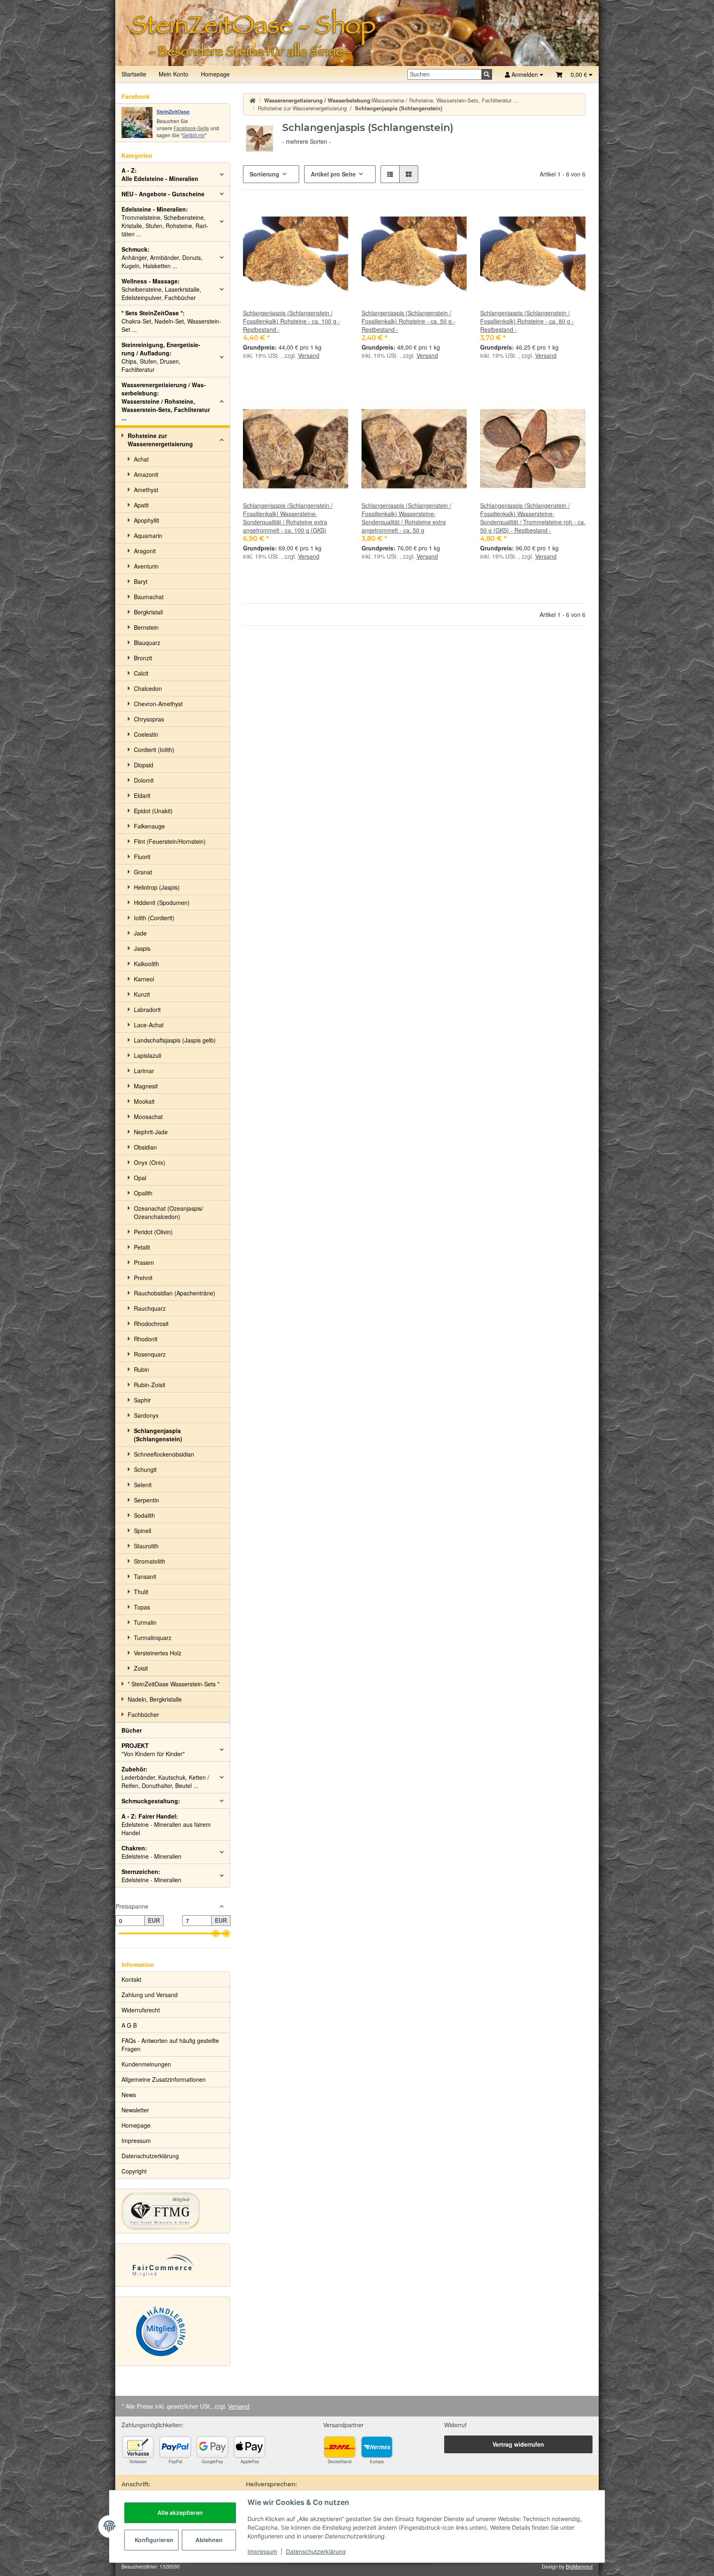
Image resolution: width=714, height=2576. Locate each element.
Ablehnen (209, 2540)
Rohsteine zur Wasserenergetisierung (160, 440)
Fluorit (142, 857)
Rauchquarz (150, 1308)
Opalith (143, 1193)
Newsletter (135, 2110)
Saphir (142, 1400)
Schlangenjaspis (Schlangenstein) (158, 1435)
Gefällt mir (194, 135)
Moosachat (148, 1117)
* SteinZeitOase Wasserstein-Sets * (174, 1684)
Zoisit (141, 1668)
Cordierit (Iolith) (154, 750)
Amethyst (146, 490)
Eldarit (142, 795)
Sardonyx (146, 1415)
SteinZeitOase (173, 112)
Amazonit (146, 474)
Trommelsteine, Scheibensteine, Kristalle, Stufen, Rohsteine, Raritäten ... (165, 221)
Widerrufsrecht (141, 2010)
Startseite (134, 74)
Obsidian (145, 1147)
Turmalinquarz (153, 1638)
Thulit (141, 1592)
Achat (141, 459)
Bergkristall (148, 612)
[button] (574, 74)
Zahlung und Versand (150, 1995)
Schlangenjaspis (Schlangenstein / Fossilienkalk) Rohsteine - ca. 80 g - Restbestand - (527, 321)
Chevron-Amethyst (158, 704)
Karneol (144, 979)
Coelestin (146, 734)
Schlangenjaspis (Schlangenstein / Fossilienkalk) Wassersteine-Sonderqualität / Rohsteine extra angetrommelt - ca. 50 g (406, 518)
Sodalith (144, 1515)
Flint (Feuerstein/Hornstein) (170, 841)
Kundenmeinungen (146, 2064)
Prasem (144, 1262)
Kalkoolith (146, 964)
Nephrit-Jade (151, 1132)
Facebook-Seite (191, 128)
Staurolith (146, 1546)
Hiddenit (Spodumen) (162, 902)
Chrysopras (149, 719)
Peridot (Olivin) (153, 1232)
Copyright (134, 2171)
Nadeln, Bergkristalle (155, 1699)
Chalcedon (148, 688)
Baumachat (149, 597)
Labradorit (147, 1009)
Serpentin (146, 1500)
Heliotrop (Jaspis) (157, 887)
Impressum (262, 2551)
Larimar (144, 1071)
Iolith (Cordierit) (154, 918)
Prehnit (143, 1278)
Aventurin (146, 566)
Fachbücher (143, 1714)
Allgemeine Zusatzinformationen (164, 2079)
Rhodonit (146, 1339)
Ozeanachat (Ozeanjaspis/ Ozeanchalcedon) (169, 1212)
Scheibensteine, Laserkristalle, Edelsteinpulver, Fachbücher (161, 289)
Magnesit (146, 1086)
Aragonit (145, 551)
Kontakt (131, 1979)
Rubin (142, 1369)
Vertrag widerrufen (518, 2444)
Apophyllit (146, 520)
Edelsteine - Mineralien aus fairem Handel (166, 1824)
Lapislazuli (148, 1055)
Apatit (141, 505)
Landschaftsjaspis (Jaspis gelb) (175, 1040)
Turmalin (145, 1622)
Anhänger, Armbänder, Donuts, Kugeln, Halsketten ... (162, 257)
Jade (140, 933)
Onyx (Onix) (150, 1162)
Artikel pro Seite (333, 174)
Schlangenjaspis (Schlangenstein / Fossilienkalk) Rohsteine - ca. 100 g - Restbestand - (292, 321)
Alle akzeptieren (180, 2513)
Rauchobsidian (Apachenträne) (175, 1293)
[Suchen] (487, 74)
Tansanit (145, 1576)
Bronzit (143, 658)
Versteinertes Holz (158, 1653)
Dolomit (144, 780)
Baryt (141, 581)
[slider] (216, 1933)
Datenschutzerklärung (316, 2551)
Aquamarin (148, 536)
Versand (309, 355)
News (129, 2095)
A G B (129, 2025)
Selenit (143, 1485)
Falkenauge (149, 826)
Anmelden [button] (525, 74)
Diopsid (144, 765)
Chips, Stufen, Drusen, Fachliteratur (161, 357)
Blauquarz (147, 643)
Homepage (215, 74)
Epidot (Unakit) (153, 811)
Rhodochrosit (151, 1324)
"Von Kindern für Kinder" (153, 1750)
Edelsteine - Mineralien (151, 1852)
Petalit (142, 1247)
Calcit (141, 673)
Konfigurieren (154, 2540)
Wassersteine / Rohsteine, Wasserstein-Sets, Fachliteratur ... (166, 401)
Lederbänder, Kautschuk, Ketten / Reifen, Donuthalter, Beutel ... (165, 1777)
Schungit (145, 1469)
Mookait (144, 1101)
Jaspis (142, 948)
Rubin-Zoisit (150, 1385)
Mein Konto (174, 74)
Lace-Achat (149, 1025)
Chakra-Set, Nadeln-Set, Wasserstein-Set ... (171, 321)
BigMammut (579, 2566)
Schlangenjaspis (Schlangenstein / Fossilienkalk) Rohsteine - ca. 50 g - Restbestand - (408, 321)
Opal (140, 1178)
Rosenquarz (150, 1354)
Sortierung (264, 174)
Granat (143, 872)
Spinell (143, 1531)
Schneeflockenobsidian (164, 1454)
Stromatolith (150, 1561)
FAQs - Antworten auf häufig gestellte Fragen (170, 2045)
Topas (142, 1607)
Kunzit (142, 994)
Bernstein (146, 627)
